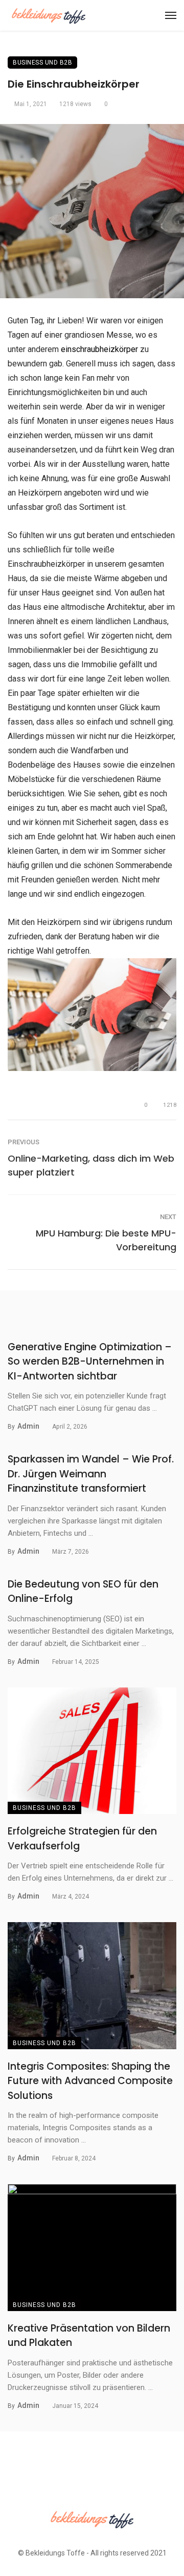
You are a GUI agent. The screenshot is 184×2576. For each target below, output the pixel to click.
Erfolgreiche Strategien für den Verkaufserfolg (82, 1839)
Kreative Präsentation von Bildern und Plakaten (89, 2336)
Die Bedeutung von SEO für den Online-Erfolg (83, 1592)
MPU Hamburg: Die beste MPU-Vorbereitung (106, 1240)
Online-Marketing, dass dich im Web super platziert (91, 1165)
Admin (28, 1426)
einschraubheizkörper (99, 349)
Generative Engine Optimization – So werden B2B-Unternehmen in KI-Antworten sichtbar (90, 1362)
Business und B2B (42, 63)
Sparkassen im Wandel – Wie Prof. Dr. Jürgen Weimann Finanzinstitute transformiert (91, 1474)
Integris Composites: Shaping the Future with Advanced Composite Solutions (90, 2081)
